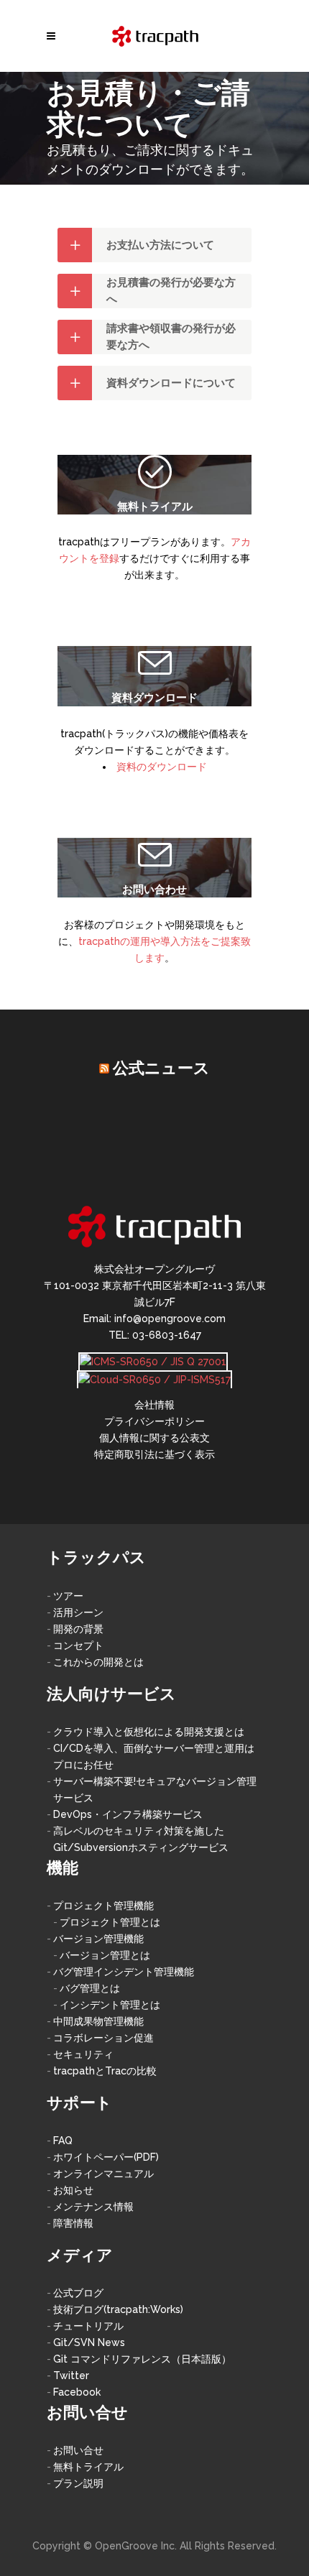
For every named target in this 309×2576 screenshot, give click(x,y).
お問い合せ (78, 2450)
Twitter (71, 2376)
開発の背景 (78, 1629)
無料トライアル (88, 2467)
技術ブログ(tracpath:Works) (118, 2309)
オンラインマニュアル (103, 2174)
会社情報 (154, 1405)
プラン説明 (78, 2483)
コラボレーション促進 (103, 2038)
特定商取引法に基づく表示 (154, 1454)
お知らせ (73, 2190)
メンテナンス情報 (93, 2207)
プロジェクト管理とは (110, 1922)
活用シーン (78, 1612)
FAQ (63, 2141)
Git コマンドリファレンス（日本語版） (142, 2359)
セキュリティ (83, 2054)
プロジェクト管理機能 (103, 1906)
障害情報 (73, 2223)
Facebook (77, 2392)
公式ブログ (78, 2293)
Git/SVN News (89, 2342)
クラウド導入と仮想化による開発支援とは (149, 1732)
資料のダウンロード (162, 767)
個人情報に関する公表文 (154, 1438)
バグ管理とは (90, 1988)
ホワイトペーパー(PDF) (106, 2157)
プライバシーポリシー (154, 1421)
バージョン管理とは (105, 1955)
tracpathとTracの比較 (105, 2071)
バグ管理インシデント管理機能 (124, 1972)
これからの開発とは (98, 1662)
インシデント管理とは (110, 2005)
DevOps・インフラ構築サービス (128, 1814)
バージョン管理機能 (98, 1939)
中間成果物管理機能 (98, 2021)
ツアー (68, 1596)
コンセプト (78, 1645)
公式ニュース (161, 1068)
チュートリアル (88, 2326)
